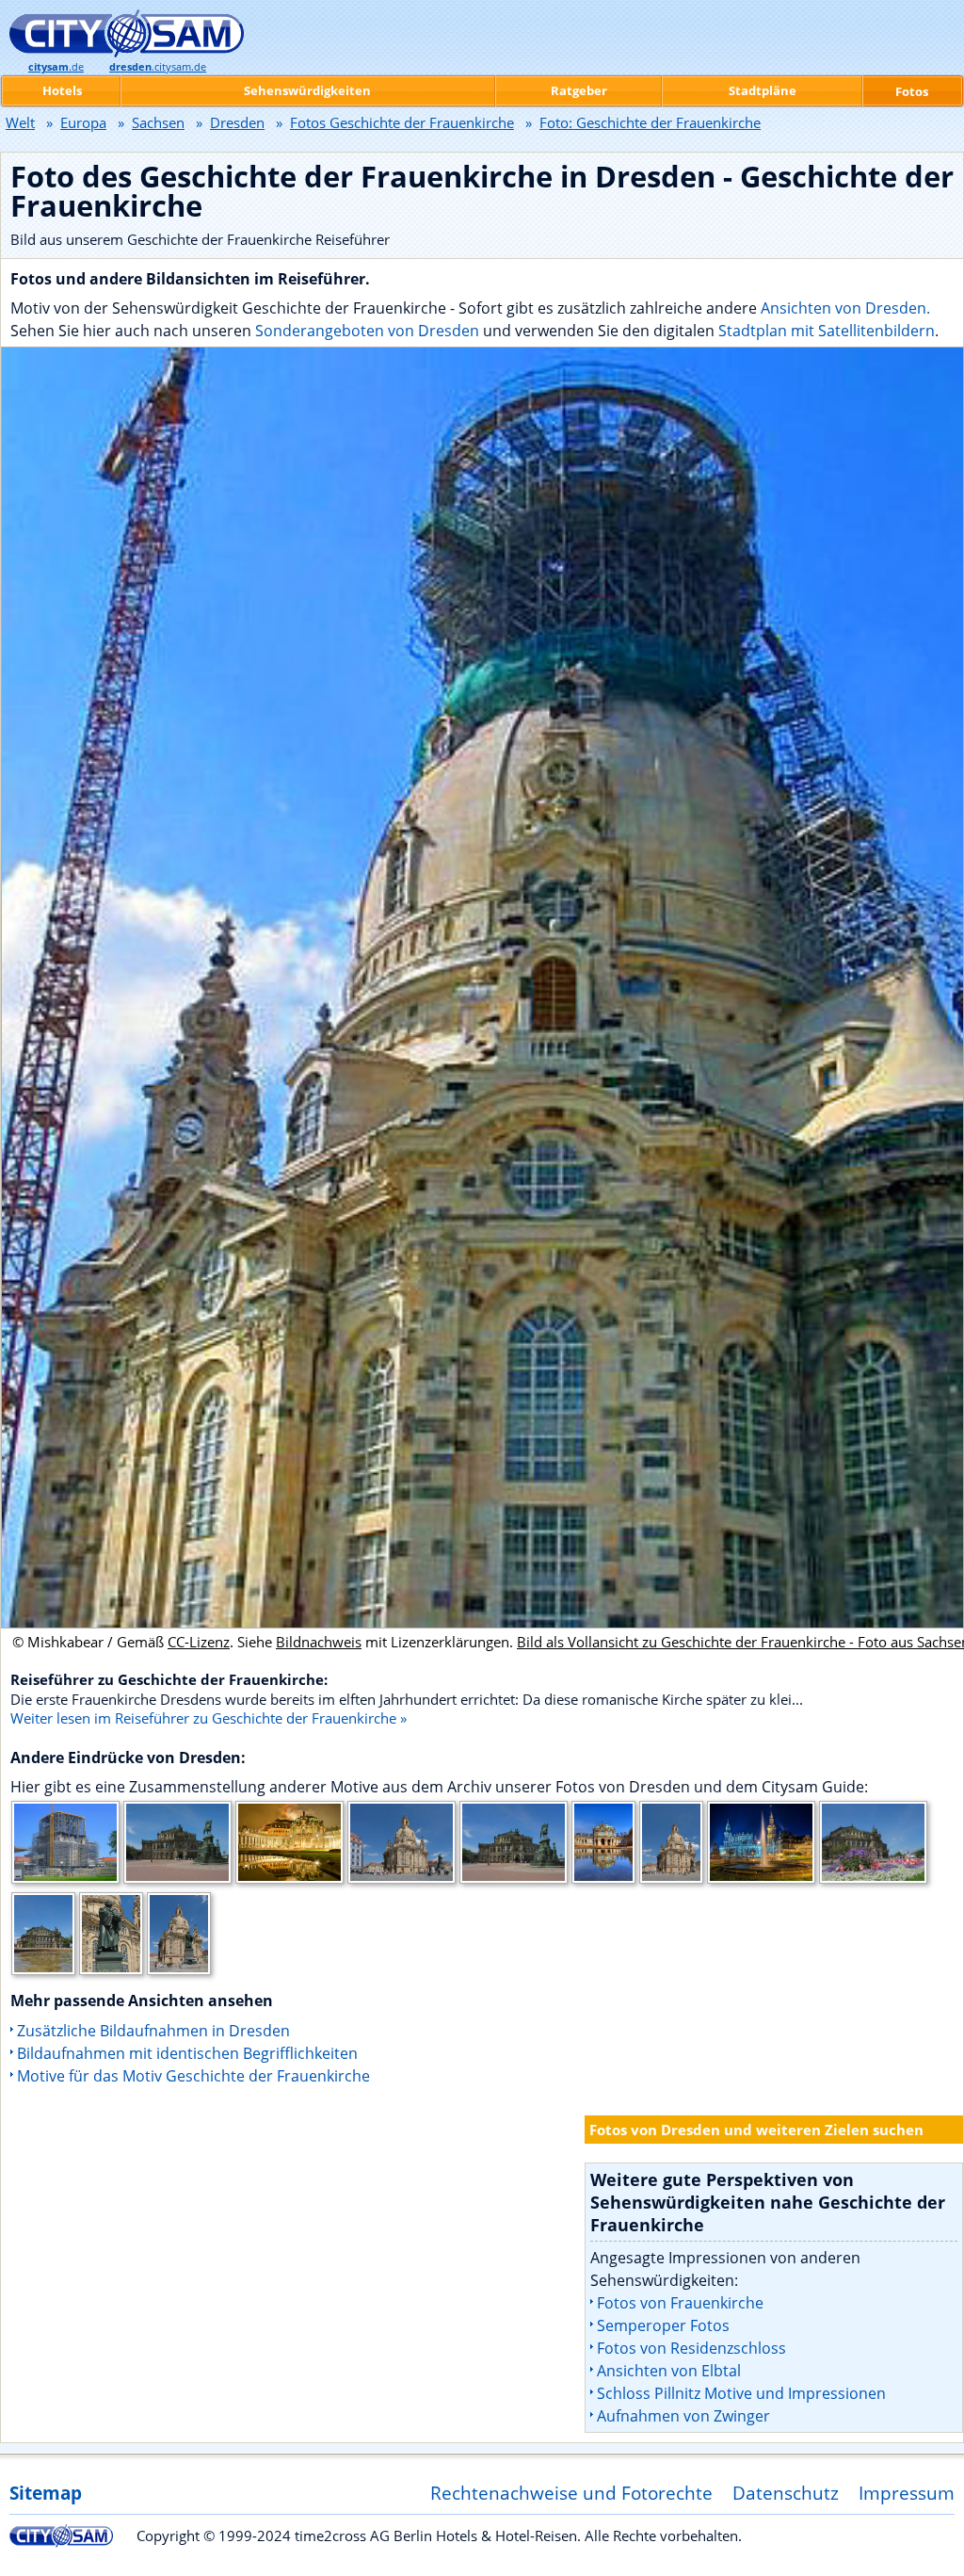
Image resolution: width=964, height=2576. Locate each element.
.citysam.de (158, 67)
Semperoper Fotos (663, 2325)
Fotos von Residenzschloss (691, 2348)
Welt (20, 122)
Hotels (62, 90)
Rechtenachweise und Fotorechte (571, 2493)
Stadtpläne (763, 90)
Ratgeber (579, 90)
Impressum (907, 2493)
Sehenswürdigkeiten (307, 90)
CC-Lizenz (199, 1642)
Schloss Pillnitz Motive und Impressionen (741, 2393)
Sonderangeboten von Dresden (367, 331)
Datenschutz (786, 2493)
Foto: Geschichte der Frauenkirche (650, 122)
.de (56, 67)
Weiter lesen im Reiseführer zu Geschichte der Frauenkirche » (209, 1718)
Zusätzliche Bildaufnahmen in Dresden (153, 2031)
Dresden (237, 122)
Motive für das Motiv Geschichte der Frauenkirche (193, 2076)
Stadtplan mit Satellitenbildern (827, 331)
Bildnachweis (319, 1642)
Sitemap (46, 2493)
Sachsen (158, 122)
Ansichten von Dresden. (845, 308)
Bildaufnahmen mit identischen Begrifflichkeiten (187, 2053)
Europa (83, 122)
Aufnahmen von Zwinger (683, 2416)
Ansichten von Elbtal (669, 2371)
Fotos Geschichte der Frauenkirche (402, 122)
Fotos (912, 91)
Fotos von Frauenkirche (680, 2303)
